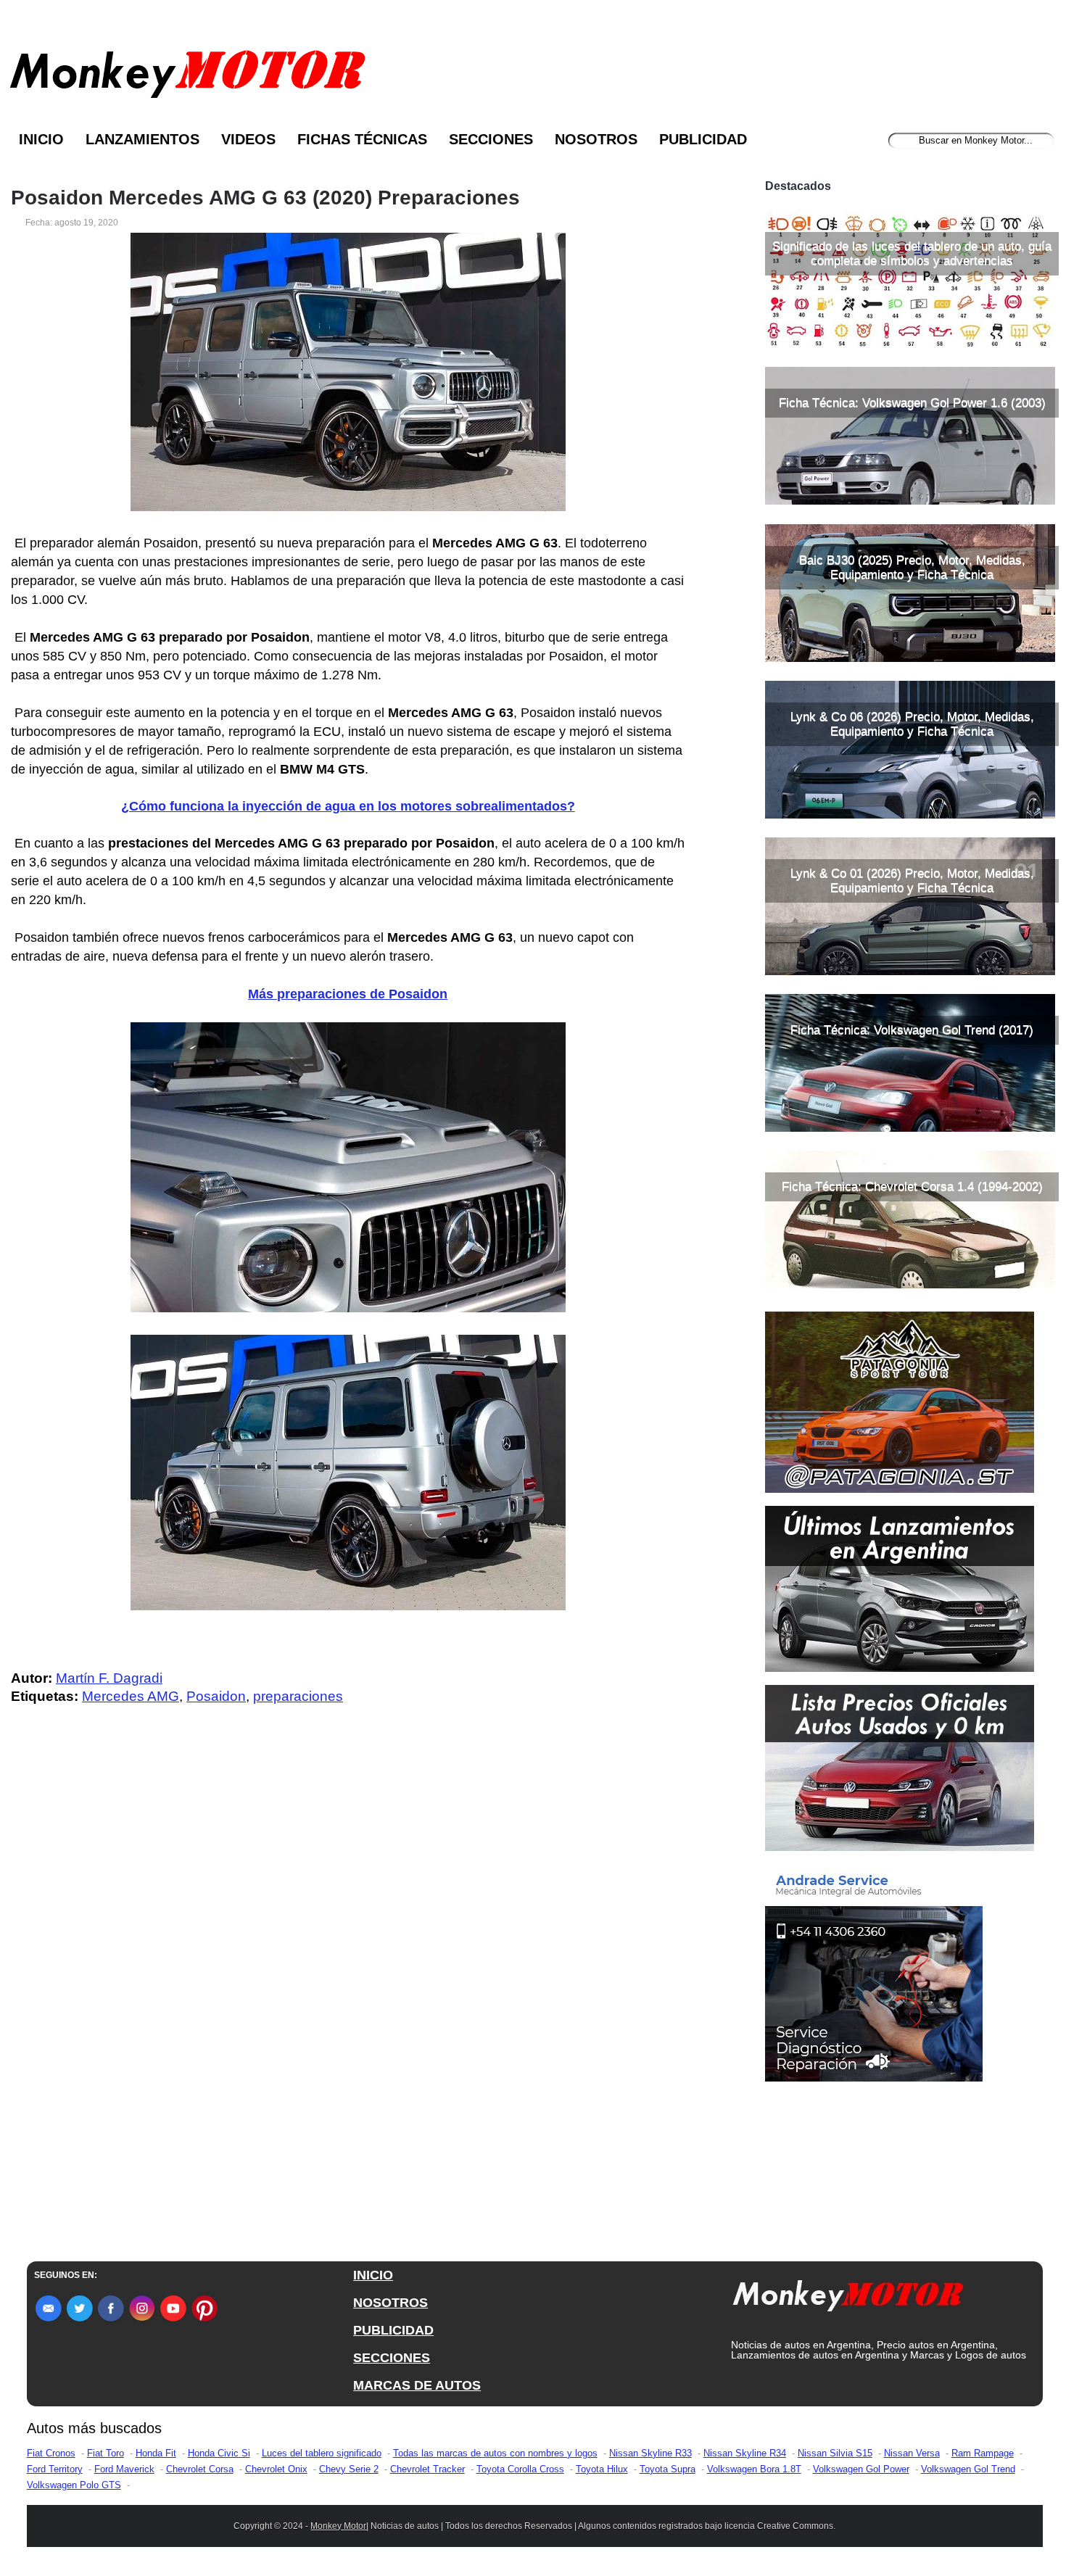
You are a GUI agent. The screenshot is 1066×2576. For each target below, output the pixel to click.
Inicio (41, 139)
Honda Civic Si (219, 2453)
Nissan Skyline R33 (650, 2453)
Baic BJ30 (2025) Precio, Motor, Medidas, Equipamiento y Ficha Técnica (912, 567)
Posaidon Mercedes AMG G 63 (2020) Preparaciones (265, 198)
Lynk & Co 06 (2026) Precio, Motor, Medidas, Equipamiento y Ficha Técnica (912, 724)
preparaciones (298, 1696)
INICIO (373, 2275)
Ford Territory (55, 2469)
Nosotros (596, 139)
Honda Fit (156, 2453)
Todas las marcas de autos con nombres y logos (495, 2453)
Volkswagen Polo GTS (74, 2485)
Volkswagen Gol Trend (968, 2469)
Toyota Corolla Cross (520, 2469)
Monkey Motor (338, 2526)
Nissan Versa (912, 2453)
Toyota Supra (668, 2469)
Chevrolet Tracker (427, 2469)
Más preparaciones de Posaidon (348, 994)
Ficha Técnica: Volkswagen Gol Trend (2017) (912, 1030)
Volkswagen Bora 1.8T (754, 2469)
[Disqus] (351, 2008)
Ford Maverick (124, 2469)
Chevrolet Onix (276, 2469)
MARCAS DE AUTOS (417, 2385)
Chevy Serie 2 (349, 2469)
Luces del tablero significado (322, 2453)
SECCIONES (392, 2358)
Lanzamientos (142, 139)
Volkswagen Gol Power (861, 2469)
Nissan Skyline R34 (745, 2453)
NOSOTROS (391, 2303)
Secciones (491, 139)
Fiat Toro (106, 2453)
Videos (248, 139)
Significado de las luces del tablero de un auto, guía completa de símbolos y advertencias (912, 253)
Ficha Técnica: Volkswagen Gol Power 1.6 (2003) (912, 403)
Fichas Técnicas (362, 139)
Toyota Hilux (602, 2469)
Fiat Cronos (51, 2453)
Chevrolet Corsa (200, 2469)
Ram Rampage (983, 2453)
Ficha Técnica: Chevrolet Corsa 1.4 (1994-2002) (912, 1186)
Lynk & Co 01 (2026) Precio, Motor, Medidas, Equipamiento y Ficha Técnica (912, 881)
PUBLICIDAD (393, 2330)
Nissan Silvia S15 (835, 2453)
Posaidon (216, 1696)
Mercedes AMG (131, 1696)
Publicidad (703, 139)
